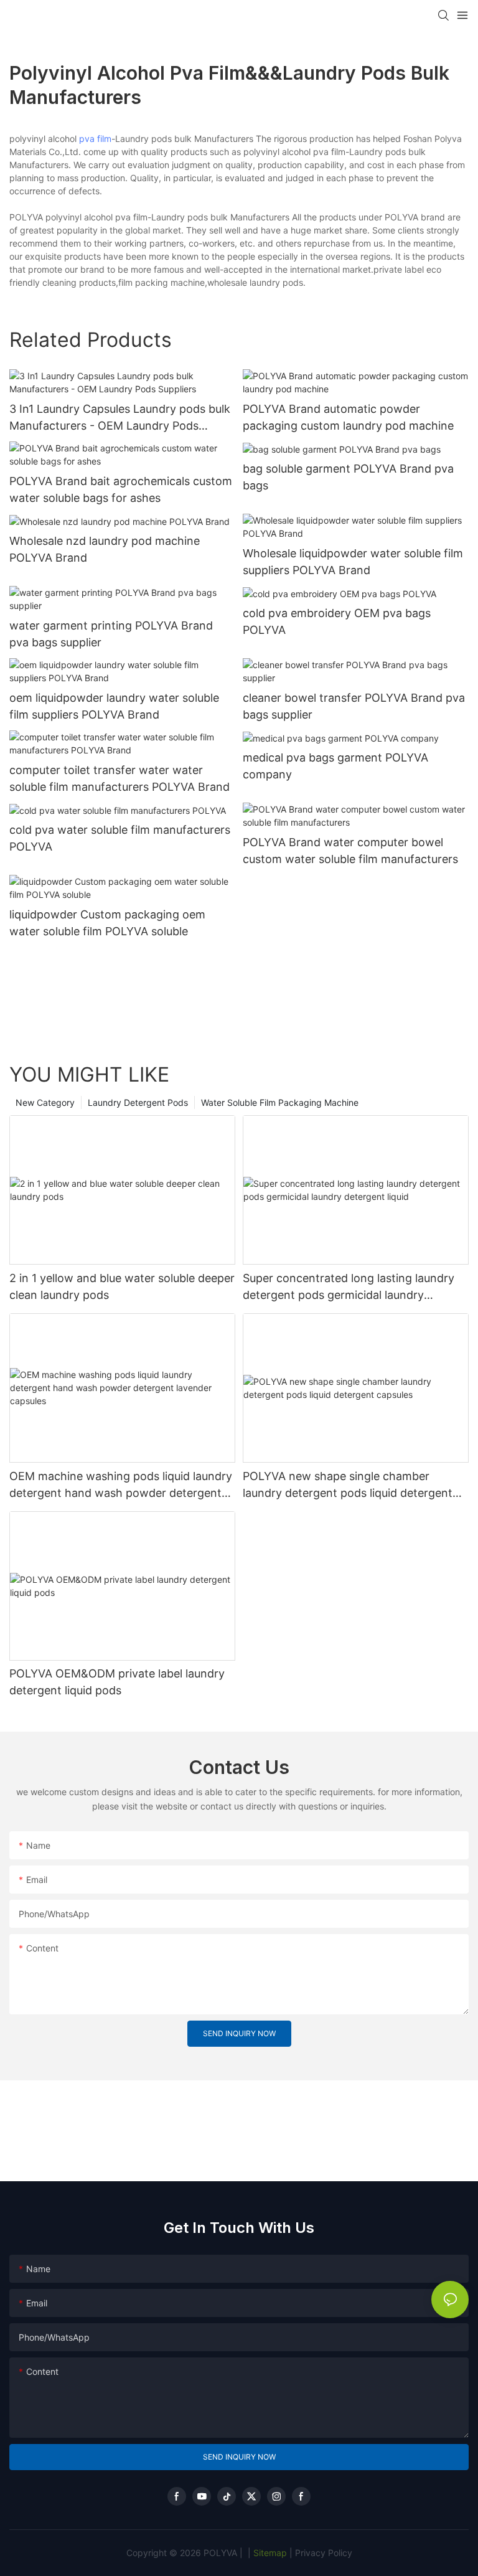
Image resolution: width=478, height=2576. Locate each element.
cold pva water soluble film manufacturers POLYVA (120, 838)
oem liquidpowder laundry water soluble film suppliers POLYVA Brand (114, 706)
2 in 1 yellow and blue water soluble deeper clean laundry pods (122, 1286)
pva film (95, 139)
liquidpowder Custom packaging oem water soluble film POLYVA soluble (107, 923)
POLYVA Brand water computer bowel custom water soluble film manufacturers (350, 851)
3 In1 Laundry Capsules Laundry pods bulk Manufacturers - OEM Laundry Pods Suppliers (120, 418)
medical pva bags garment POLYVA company (335, 766)
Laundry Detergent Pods (138, 1102)
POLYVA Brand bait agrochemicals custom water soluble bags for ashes (121, 489)
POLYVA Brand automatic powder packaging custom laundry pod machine (348, 417)
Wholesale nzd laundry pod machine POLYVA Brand (105, 549)
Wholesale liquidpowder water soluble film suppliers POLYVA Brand (353, 562)
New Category (45, 1102)
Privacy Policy (324, 2553)
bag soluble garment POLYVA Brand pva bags (348, 477)
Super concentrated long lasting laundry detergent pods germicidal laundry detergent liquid (349, 1287)
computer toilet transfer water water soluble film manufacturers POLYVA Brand (119, 778)
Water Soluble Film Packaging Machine (280, 1102)
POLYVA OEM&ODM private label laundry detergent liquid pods (117, 1682)
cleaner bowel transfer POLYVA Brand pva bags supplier (354, 706)
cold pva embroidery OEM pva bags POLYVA (337, 621)
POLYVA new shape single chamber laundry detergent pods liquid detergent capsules (348, 1485)
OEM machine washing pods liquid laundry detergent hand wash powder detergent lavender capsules (121, 1485)
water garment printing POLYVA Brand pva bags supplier (111, 634)
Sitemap (269, 2553)
